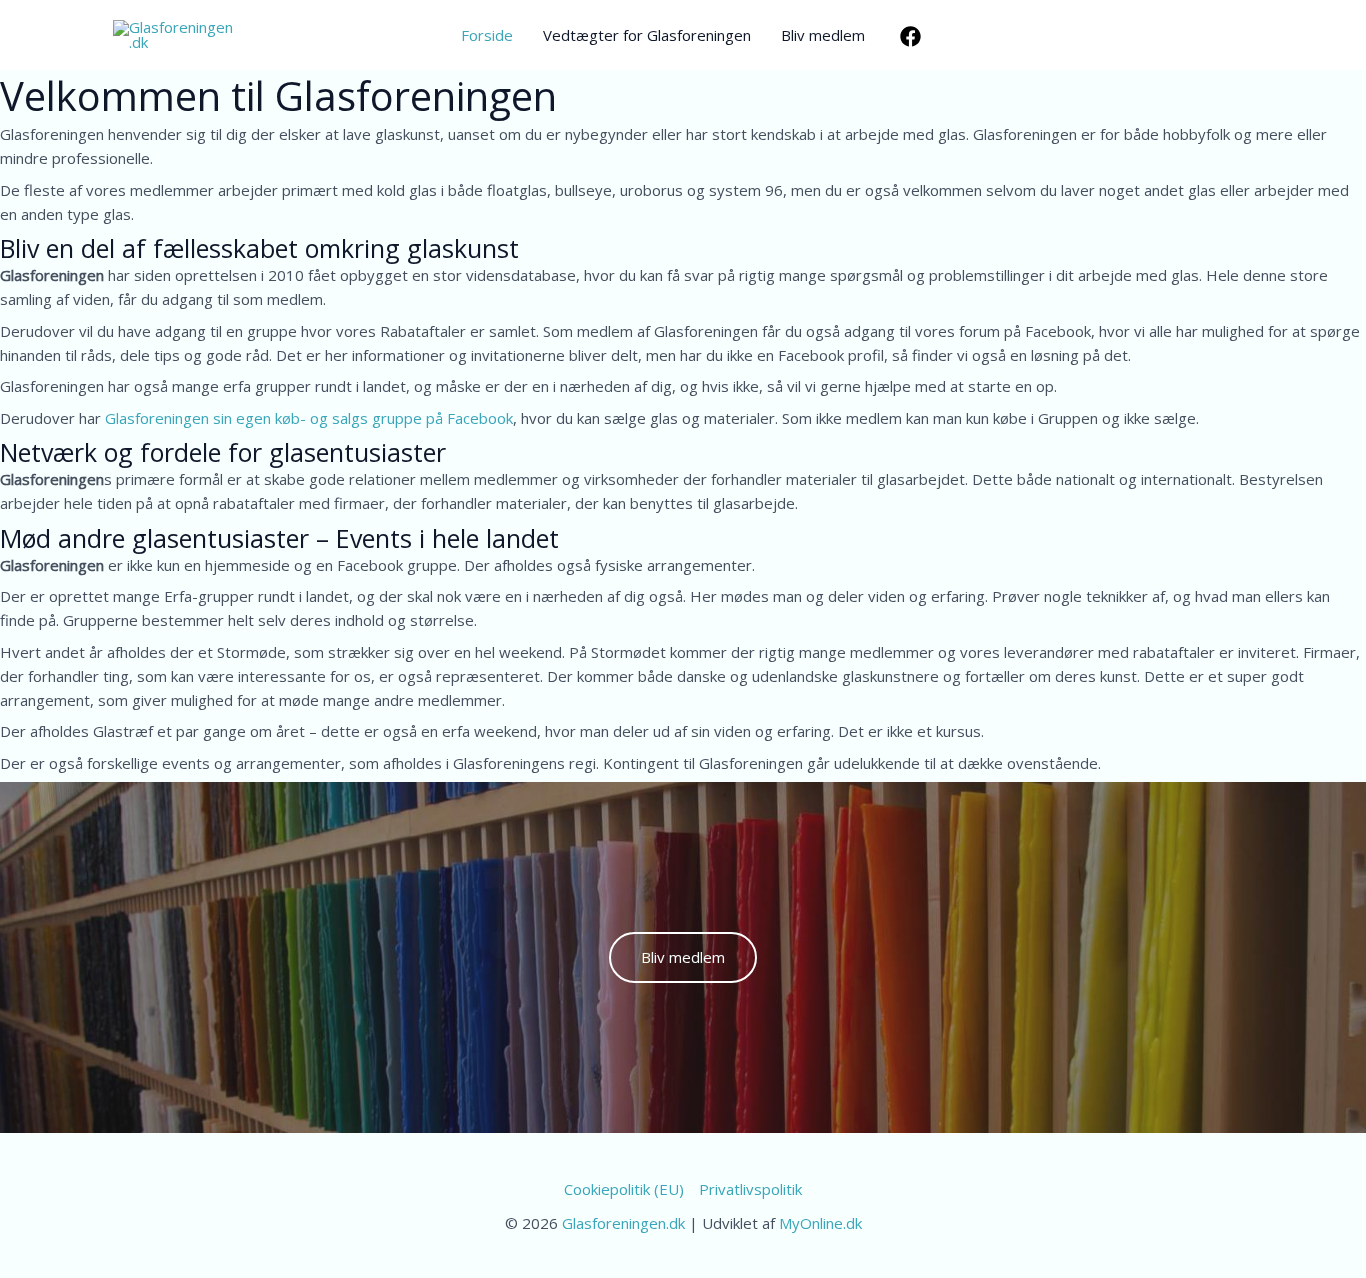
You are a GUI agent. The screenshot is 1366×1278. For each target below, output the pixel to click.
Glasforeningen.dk (623, 1223)
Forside (487, 35)
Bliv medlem (823, 35)
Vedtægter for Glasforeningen (647, 35)
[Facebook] (910, 36)
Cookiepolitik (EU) (624, 1189)
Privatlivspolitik (750, 1189)
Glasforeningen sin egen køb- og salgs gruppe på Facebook (309, 418)
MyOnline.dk (820, 1223)
